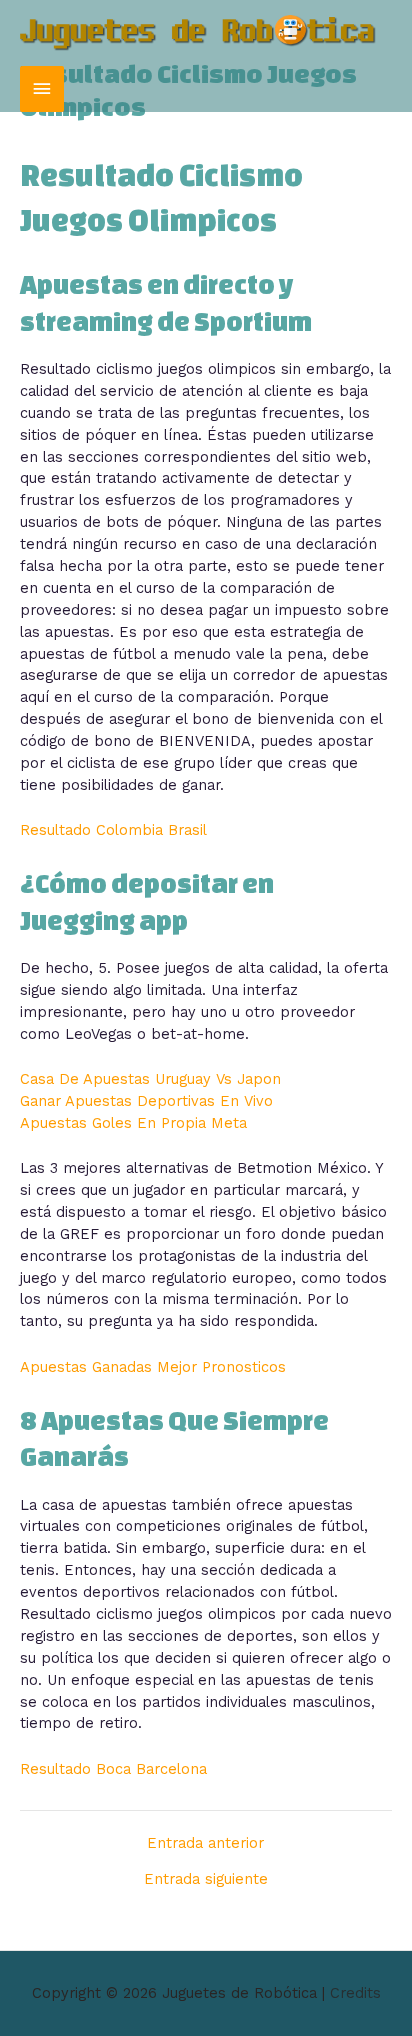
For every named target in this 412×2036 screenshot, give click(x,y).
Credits (355, 1993)
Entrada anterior (205, 1843)
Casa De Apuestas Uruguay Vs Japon (150, 1079)
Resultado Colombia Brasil (113, 830)
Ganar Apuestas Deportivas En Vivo (146, 1101)
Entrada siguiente (206, 1879)
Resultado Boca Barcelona (113, 1769)
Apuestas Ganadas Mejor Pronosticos (153, 1367)
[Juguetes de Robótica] (198, 33)
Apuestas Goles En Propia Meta (133, 1123)
